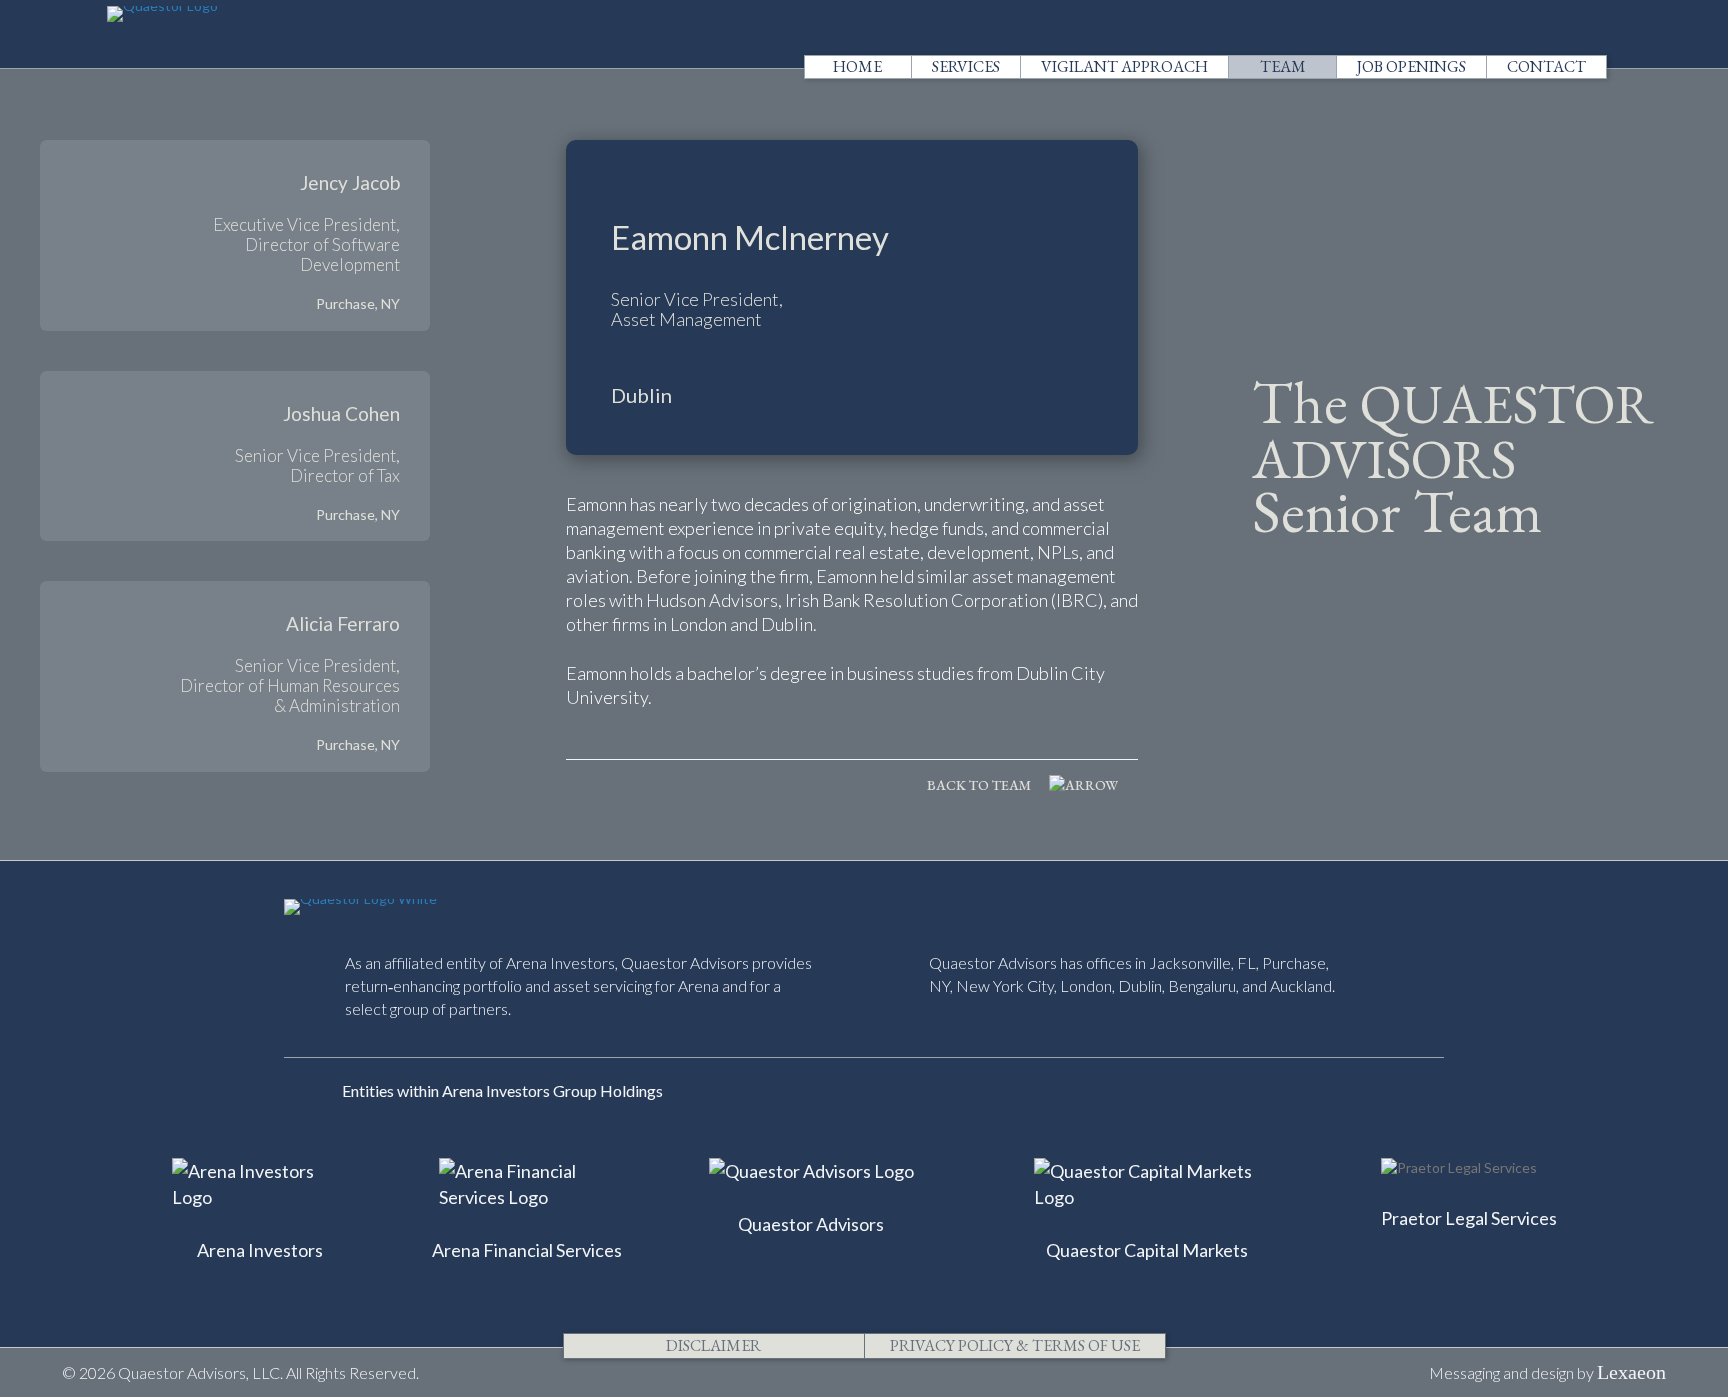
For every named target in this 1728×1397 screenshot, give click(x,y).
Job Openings (1411, 66)
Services (966, 66)
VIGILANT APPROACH (1124, 66)
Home (857, 66)
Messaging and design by (1547, 1372)
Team (1283, 66)
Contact (1546, 66)
